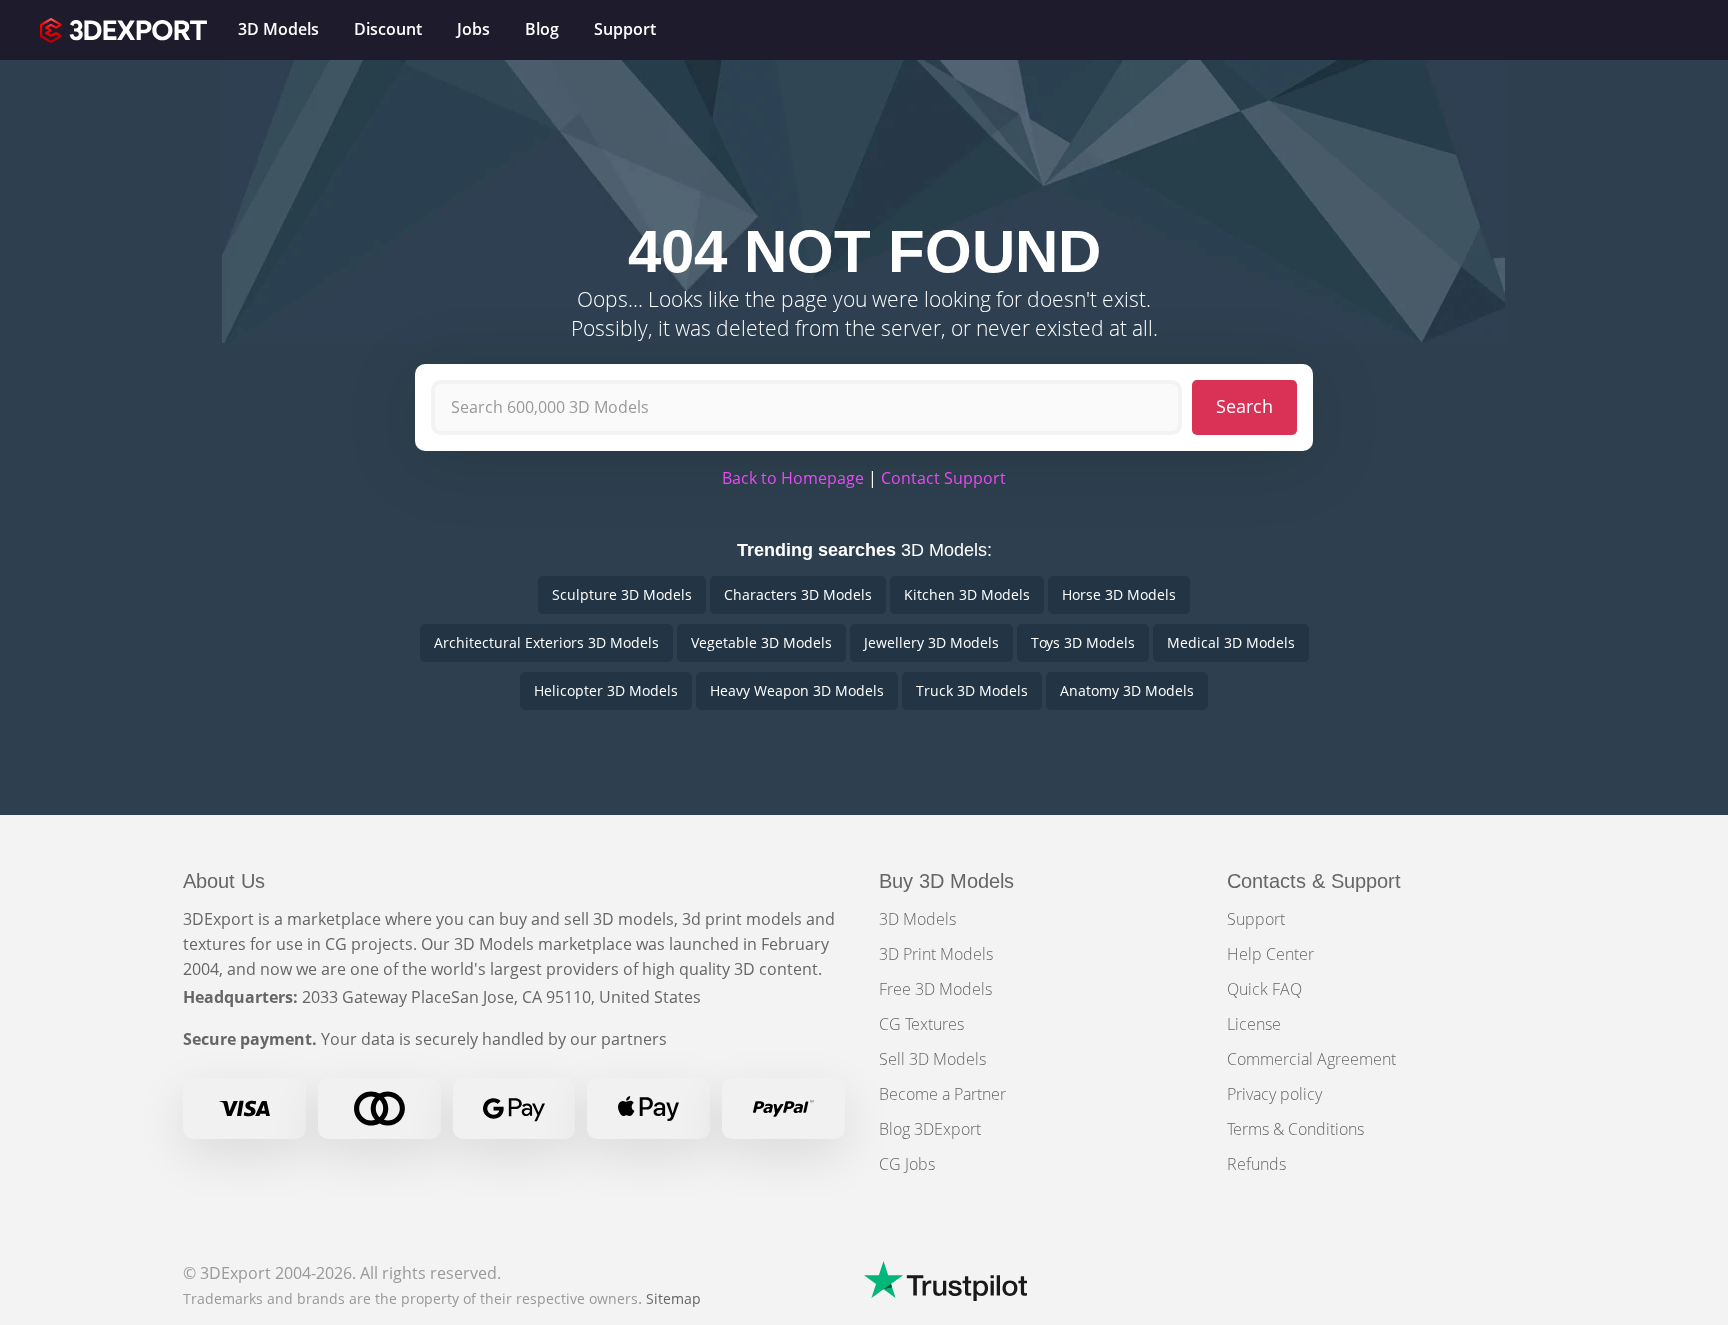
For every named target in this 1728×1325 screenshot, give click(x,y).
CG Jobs (907, 1164)
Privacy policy (1274, 1094)
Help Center (1270, 954)
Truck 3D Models (972, 690)
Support (1256, 919)
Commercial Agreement (1311, 1059)
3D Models (917, 919)
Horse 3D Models (1119, 594)
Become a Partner (942, 1094)
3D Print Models (936, 954)
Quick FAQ (1264, 989)
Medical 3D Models (1231, 642)
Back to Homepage (793, 478)
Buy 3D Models (946, 881)
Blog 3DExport (930, 1129)
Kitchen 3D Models (967, 594)
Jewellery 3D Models (931, 642)
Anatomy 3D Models (1127, 690)
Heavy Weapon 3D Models (797, 690)
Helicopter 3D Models (606, 690)
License (1254, 1024)
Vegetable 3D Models (761, 642)
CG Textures (921, 1024)
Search (1244, 406)
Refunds (1256, 1164)
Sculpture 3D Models (622, 594)
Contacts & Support (1314, 881)
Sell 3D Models (932, 1059)
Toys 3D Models (1083, 642)
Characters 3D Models (798, 594)
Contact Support (943, 478)
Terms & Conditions (1295, 1129)
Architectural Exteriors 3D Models (546, 642)
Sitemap (673, 1298)
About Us (224, 881)
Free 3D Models (935, 989)
